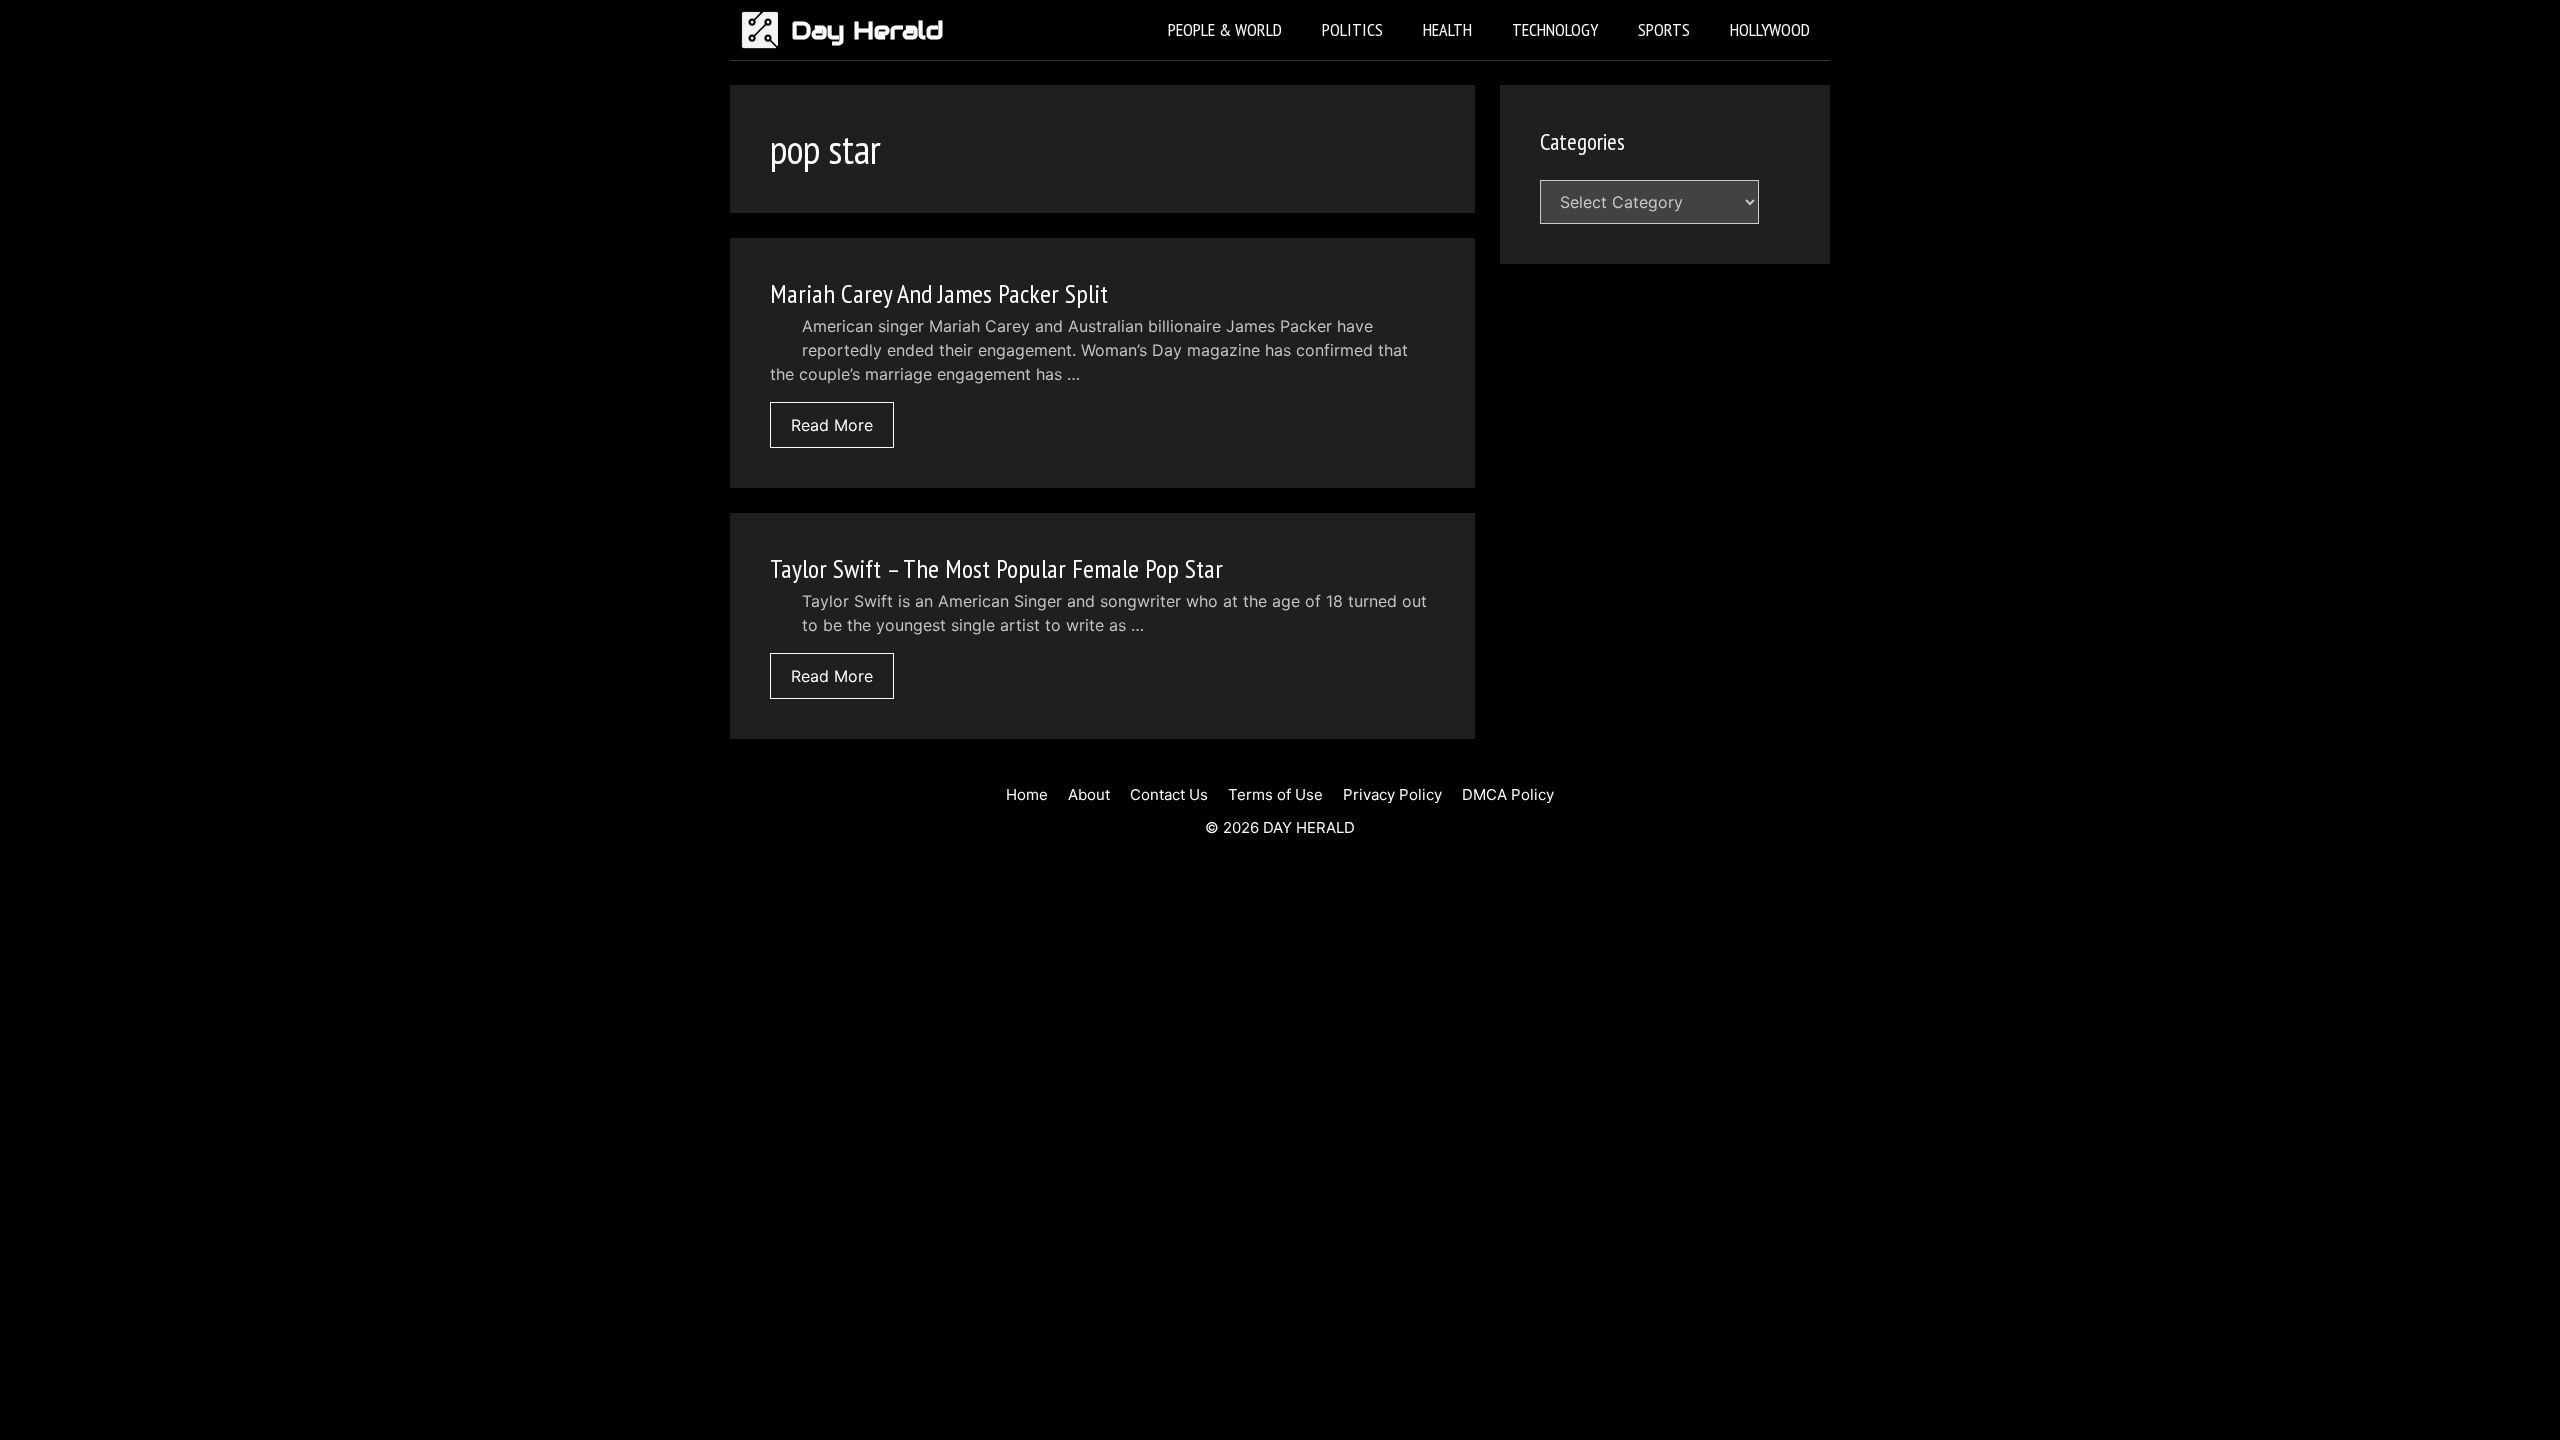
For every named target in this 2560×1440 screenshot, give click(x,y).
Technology (1555, 29)
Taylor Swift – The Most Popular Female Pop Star (996, 568)
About (1089, 794)
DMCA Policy (1508, 794)
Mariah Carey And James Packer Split (939, 293)
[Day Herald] (765, 30)
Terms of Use (1275, 794)
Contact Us (1169, 794)
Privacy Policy (1392, 794)
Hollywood (1770, 29)
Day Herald (867, 30)
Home (1027, 794)
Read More (832, 425)
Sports (1664, 29)
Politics (1352, 29)
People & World (1225, 29)
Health (1447, 29)
